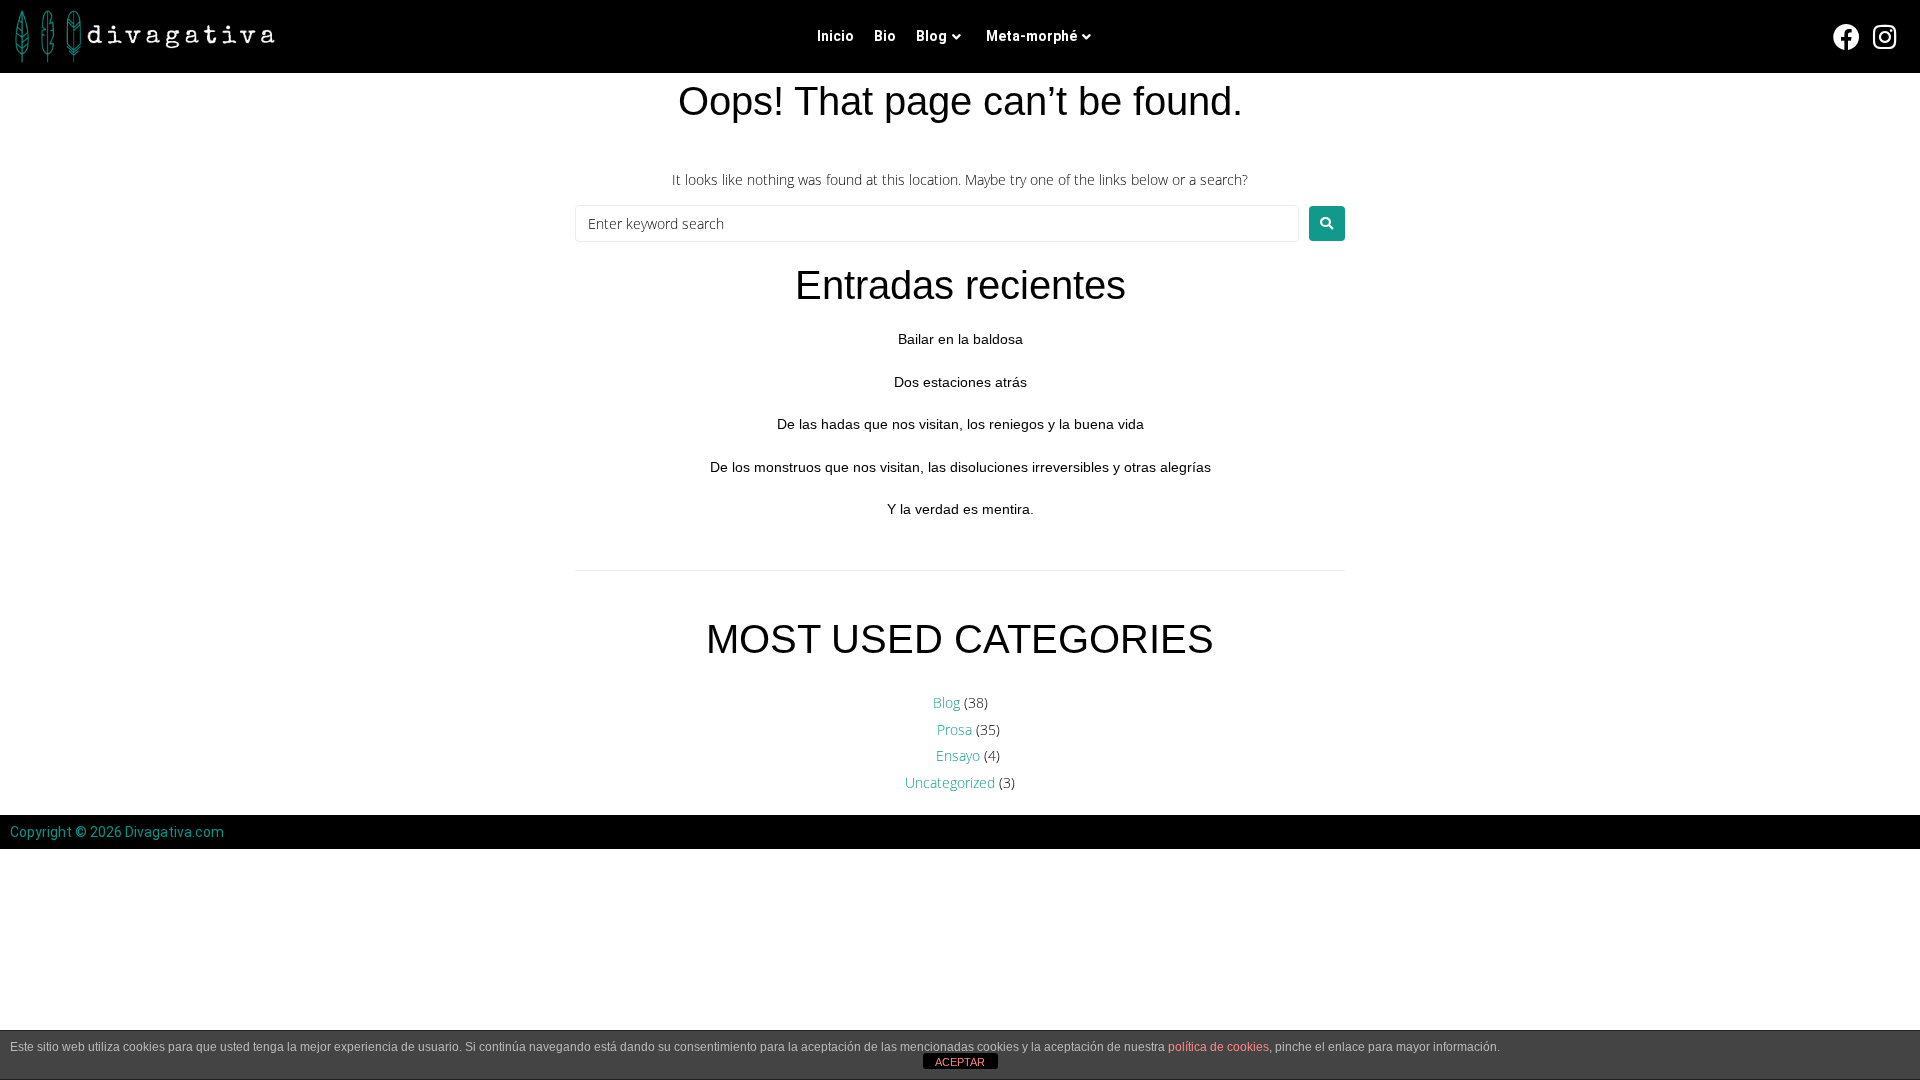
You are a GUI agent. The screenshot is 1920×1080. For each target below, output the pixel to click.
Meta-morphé (1031, 36)
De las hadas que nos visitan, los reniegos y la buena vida (960, 424)
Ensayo (958, 755)
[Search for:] (937, 223)
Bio (885, 36)
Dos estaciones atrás (960, 382)
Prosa (954, 729)
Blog (931, 36)
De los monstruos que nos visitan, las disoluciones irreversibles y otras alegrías (960, 467)
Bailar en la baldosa (960, 339)
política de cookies (1218, 1047)
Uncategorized (950, 782)
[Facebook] (1847, 37)
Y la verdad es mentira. (960, 509)
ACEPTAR (960, 1062)
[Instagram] (1885, 37)
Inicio (835, 36)
